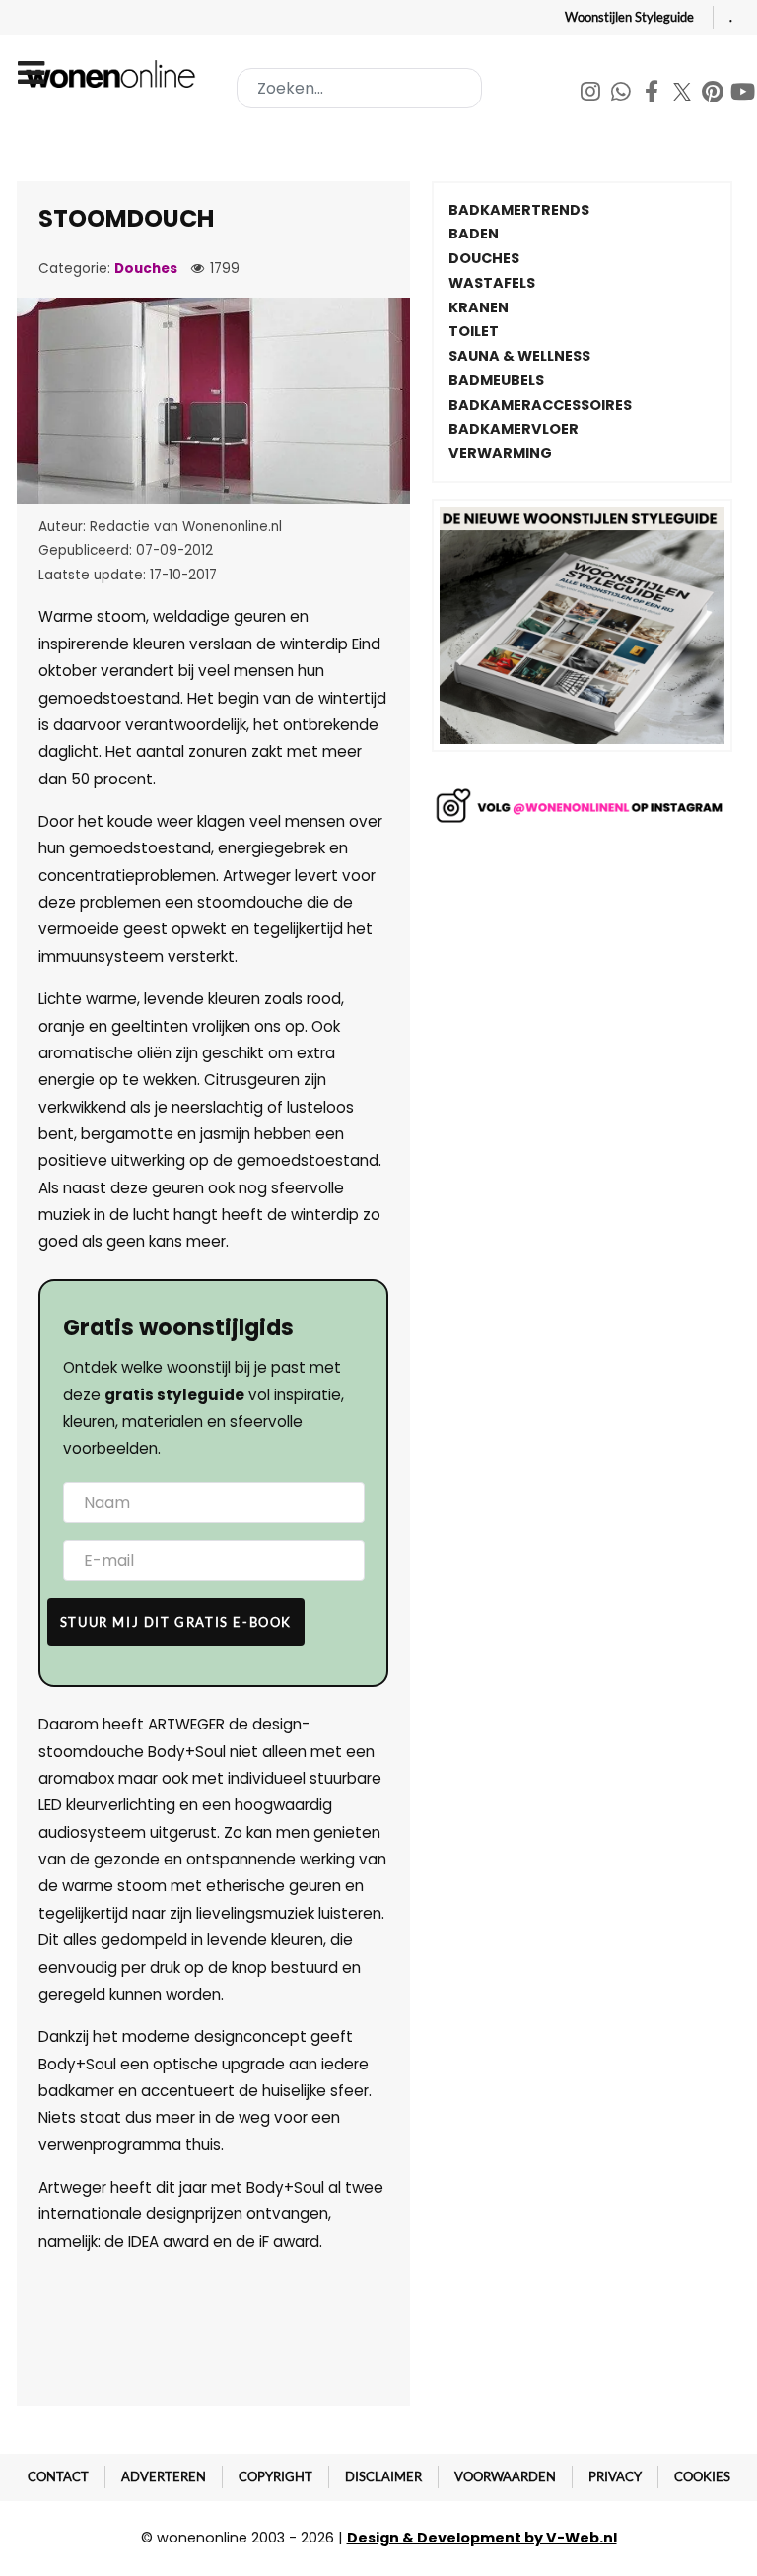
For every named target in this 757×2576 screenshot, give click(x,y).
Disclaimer (383, 2476)
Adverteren (164, 2476)
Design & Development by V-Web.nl (482, 2538)
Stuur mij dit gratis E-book (176, 1622)
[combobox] (359, 88)
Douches (146, 269)
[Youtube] (743, 94)
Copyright (275, 2476)
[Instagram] (592, 94)
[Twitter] (684, 94)
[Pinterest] (714, 94)
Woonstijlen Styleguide (629, 17)
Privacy (615, 2476)
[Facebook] (653, 94)
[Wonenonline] (113, 74)
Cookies (702, 2476)
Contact (58, 2476)
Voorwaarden (505, 2476)
